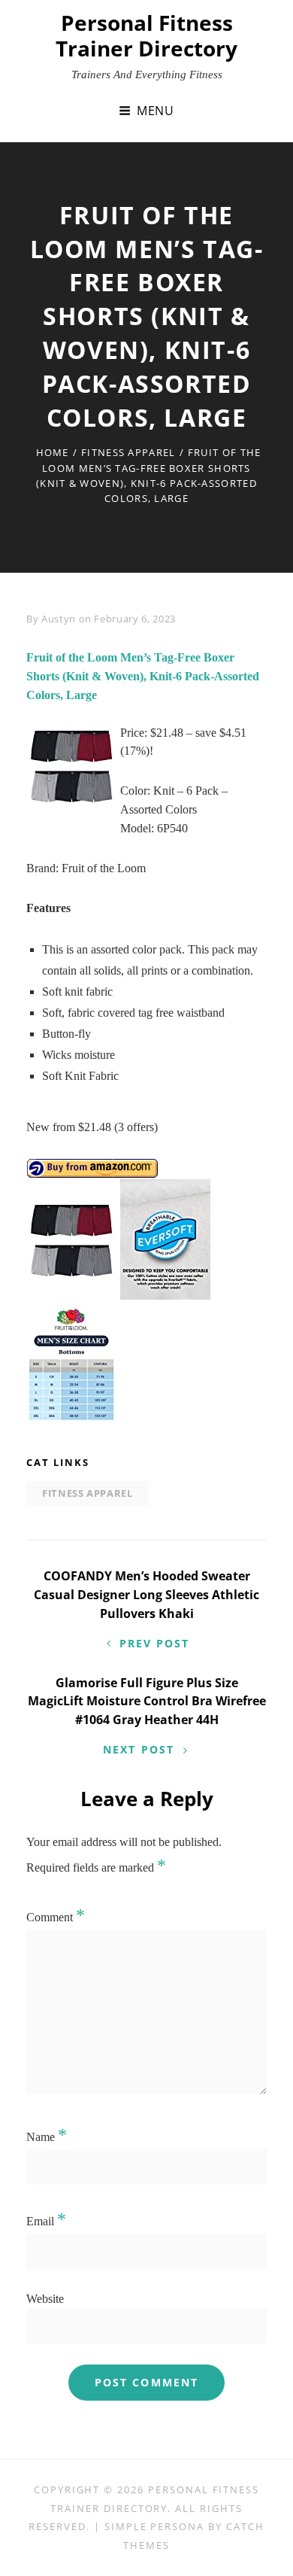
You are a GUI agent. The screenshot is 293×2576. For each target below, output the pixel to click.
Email (46, 2221)
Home (53, 452)
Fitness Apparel (128, 452)
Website (45, 2299)
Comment (56, 1917)
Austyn (59, 619)
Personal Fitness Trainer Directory (146, 35)
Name (47, 2137)
